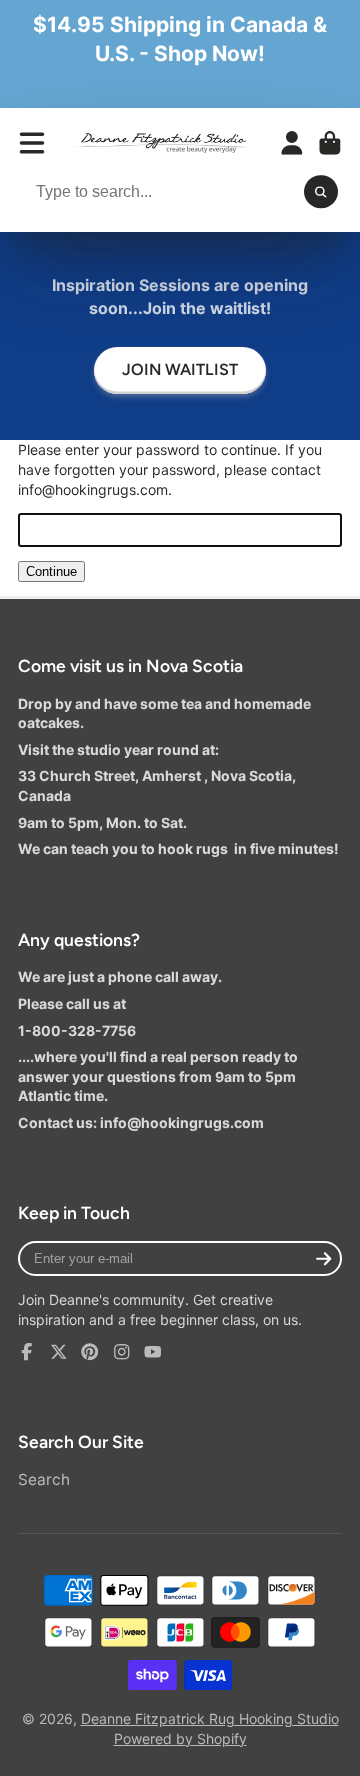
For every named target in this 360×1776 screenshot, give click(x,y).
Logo (161, 143)
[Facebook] (27, 1352)
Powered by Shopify (180, 1738)
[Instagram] (122, 1352)
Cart (330, 143)
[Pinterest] (90, 1352)
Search (44, 1479)
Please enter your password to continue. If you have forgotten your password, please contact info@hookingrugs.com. (170, 469)
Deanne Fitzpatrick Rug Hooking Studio (210, 1718)
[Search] (321, 192)
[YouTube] (153, 1352)
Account (292, 143)
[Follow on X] (59, 1352)
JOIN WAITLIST (180, 369)
